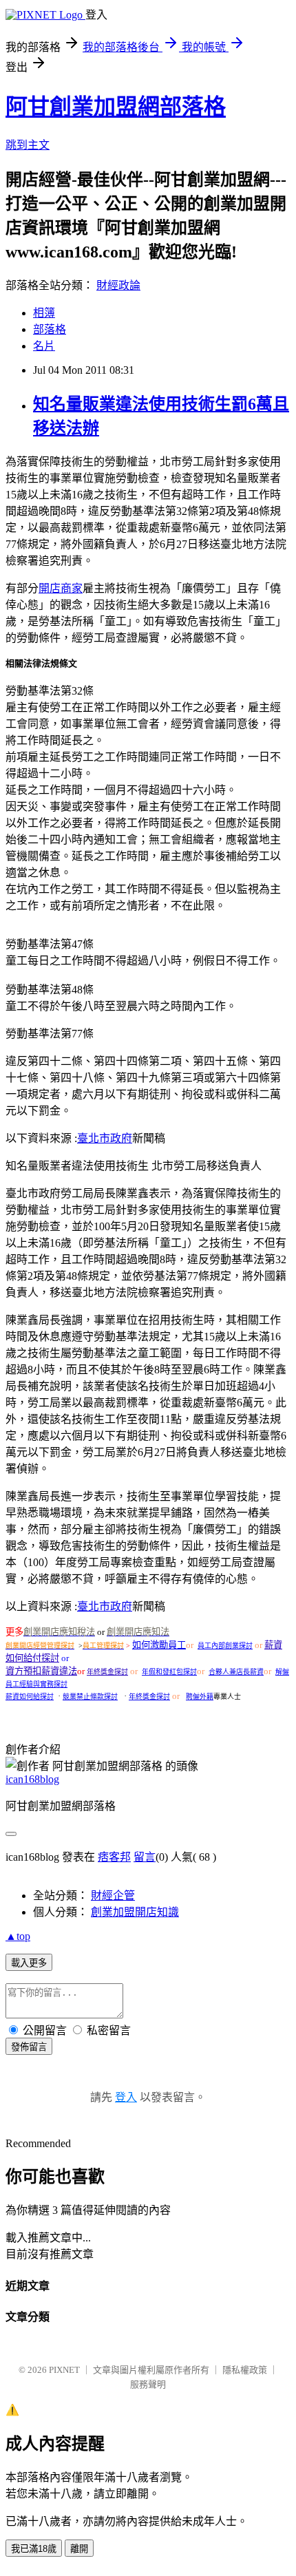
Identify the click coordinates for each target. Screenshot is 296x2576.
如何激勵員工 (159, 1645)
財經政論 (118, 285)
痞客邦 (114, 1857)
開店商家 (61, 588)
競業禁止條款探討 (90, 1697)
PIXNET (64, 2370)
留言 (145, 1857)
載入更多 (29, 1963)
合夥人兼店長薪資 (236, 1672)
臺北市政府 (105, 1138)
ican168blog (32, 1779)
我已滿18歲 (34, 2549)
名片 (44, 346)
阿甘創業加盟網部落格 (116, 107)
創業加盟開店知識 (135, 1912)
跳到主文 (28, 145)
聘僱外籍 (200, 1697)
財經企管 (113, 1896)
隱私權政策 (245, 2370)
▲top (18, 1936)
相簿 (44, 313)
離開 (79, 2549)
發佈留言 (29, 2047)
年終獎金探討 (107, 1672)
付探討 (46, 1658)
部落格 (50, 329)
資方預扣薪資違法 (41, 1671)
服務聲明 (148, 2384)
